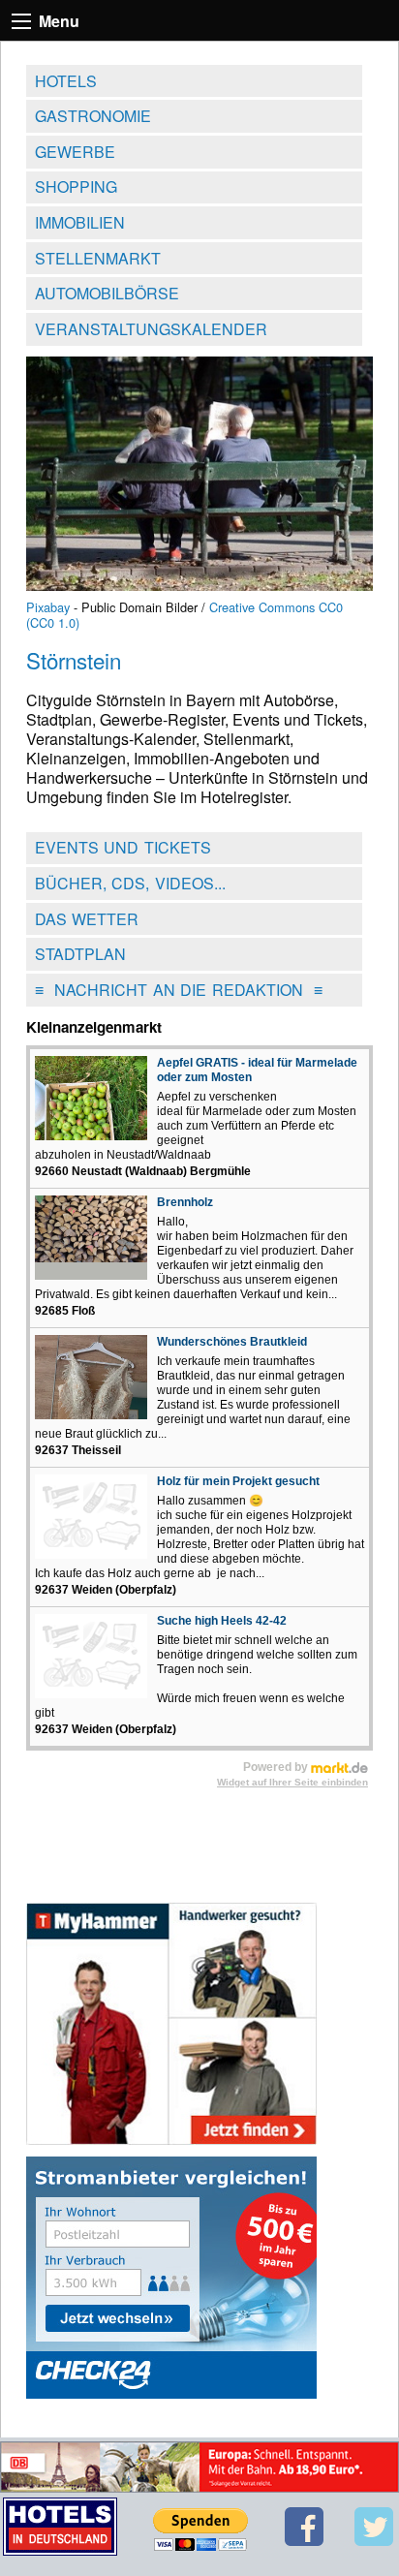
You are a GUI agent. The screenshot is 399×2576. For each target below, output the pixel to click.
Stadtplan (80, 954)
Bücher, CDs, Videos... (130, 883)
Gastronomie (93, 116)
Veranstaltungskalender (151, 329)
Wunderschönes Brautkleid (232, 1342)
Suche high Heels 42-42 (222, 1621)
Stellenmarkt (98, 258)
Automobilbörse (107, 293)
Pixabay (48, 607)
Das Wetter (87, 919)
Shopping (76, 186)
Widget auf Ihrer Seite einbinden (292, 1782)
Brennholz (185, 1202)
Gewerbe (75, 152)
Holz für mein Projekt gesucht (238, 1481)
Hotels (66, 81)
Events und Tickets (123, 847)
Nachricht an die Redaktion (179, 990)
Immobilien (80, 222)
